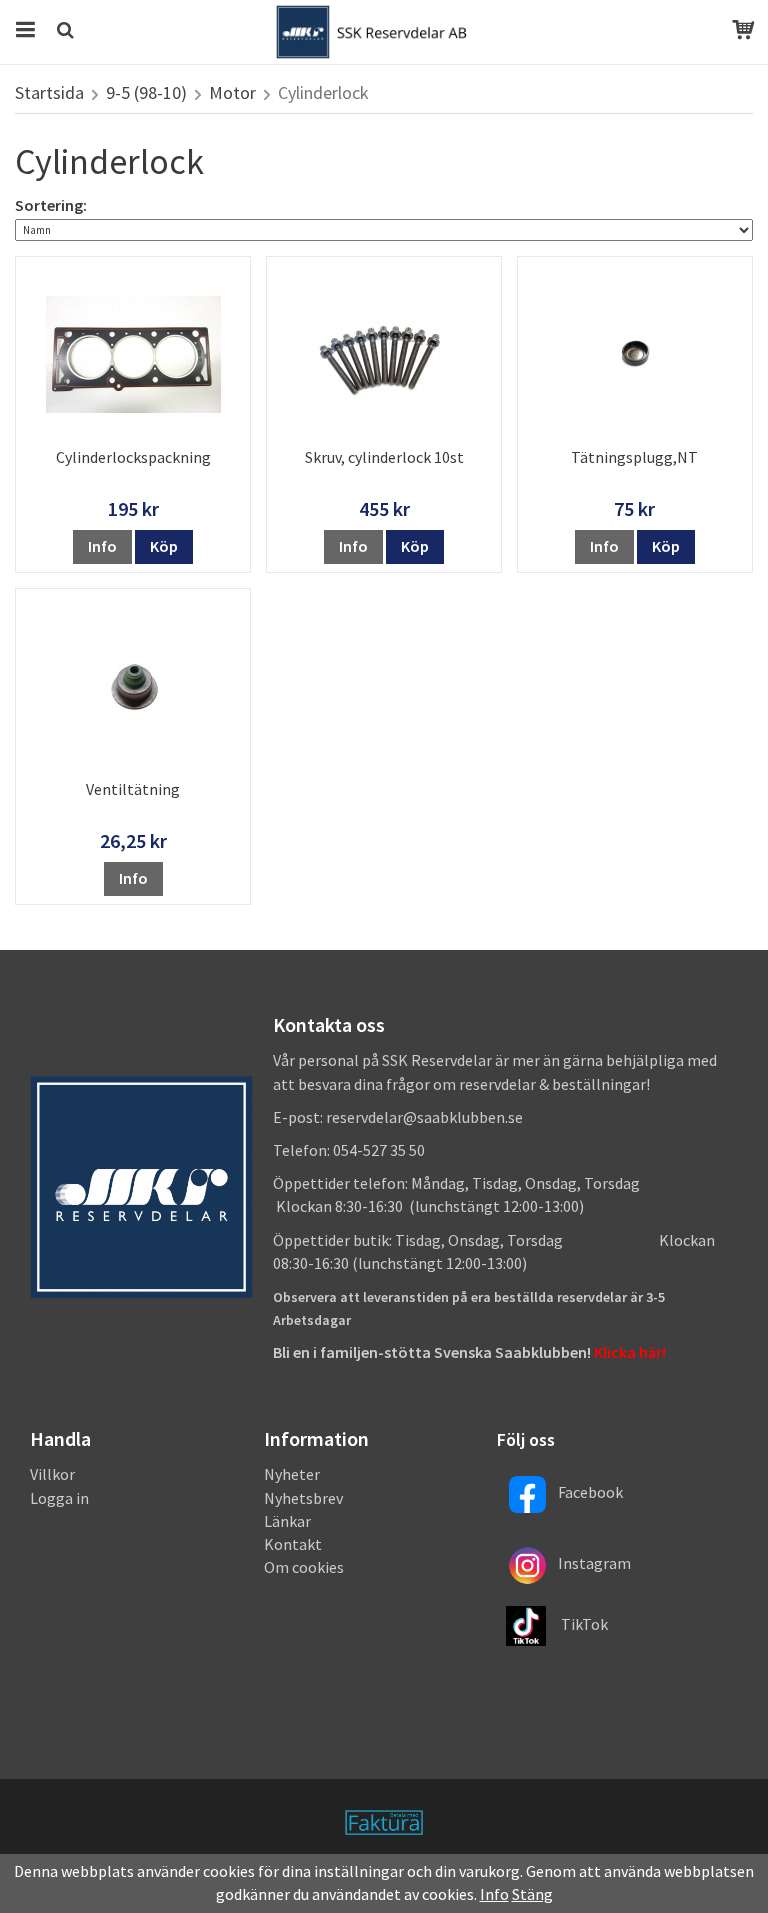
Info (102, 546)
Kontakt (293, 1544)
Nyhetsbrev (303, 1498)
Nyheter (292, 1474)
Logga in (59, 1498)
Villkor (52, 1474)
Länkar (287, 1521)
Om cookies (304, 1567)
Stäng (532, 1894)
